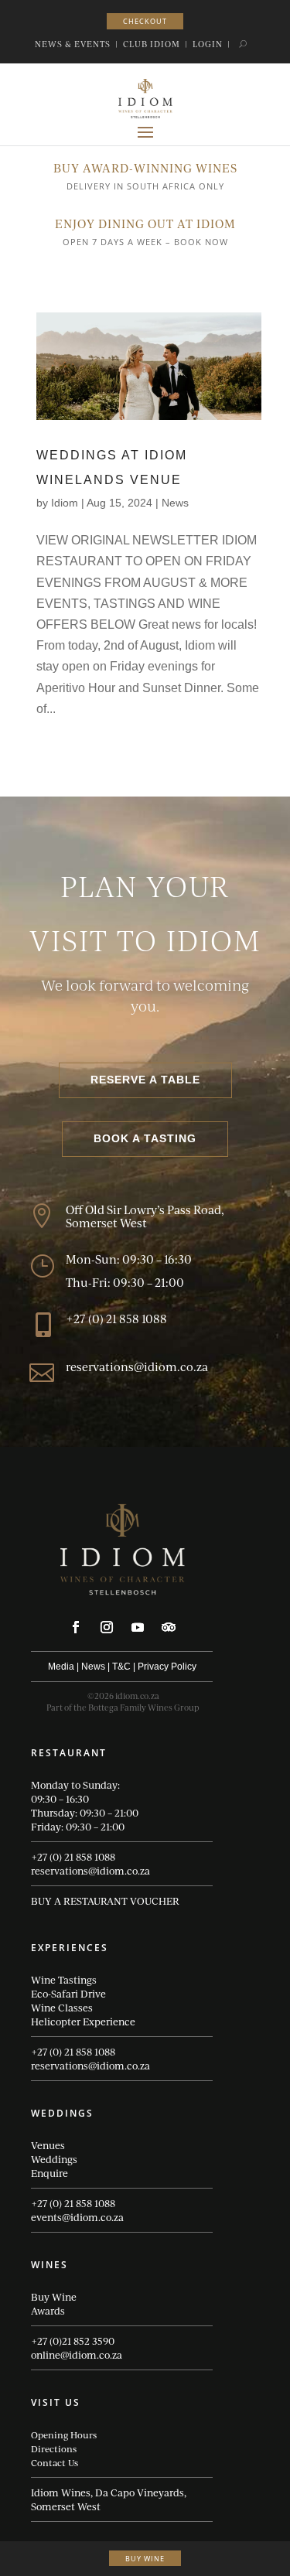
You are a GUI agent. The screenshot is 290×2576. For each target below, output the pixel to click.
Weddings (54, 2159)
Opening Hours (64, 2434)
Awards (48, 2311)
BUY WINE (145, 2559)
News (175, 503)
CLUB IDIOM (152, 44)
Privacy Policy (167, 1667)
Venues (48, 2145)
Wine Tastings (64, 1980)
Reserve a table (145, 1080)
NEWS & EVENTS (73, 44)
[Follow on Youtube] (138, 1627)
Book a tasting (145, 1138)
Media (61, 1667)
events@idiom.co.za (77, 2217)
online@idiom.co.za (77, 2355)
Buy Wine (54, 2297)
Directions (54, 2448)
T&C (121, 1667)
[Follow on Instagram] (107, 1627)
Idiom (65, 503)
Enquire (49, 2173)
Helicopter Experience (83, 2022)
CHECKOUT (145, 21)
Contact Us (55, 2462)
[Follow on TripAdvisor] (169, 1627)
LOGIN (208, 44)
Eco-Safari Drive (68, 1994)
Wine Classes (62, 2008)
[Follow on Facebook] (76, 1627)
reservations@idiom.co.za (90, 1871)
